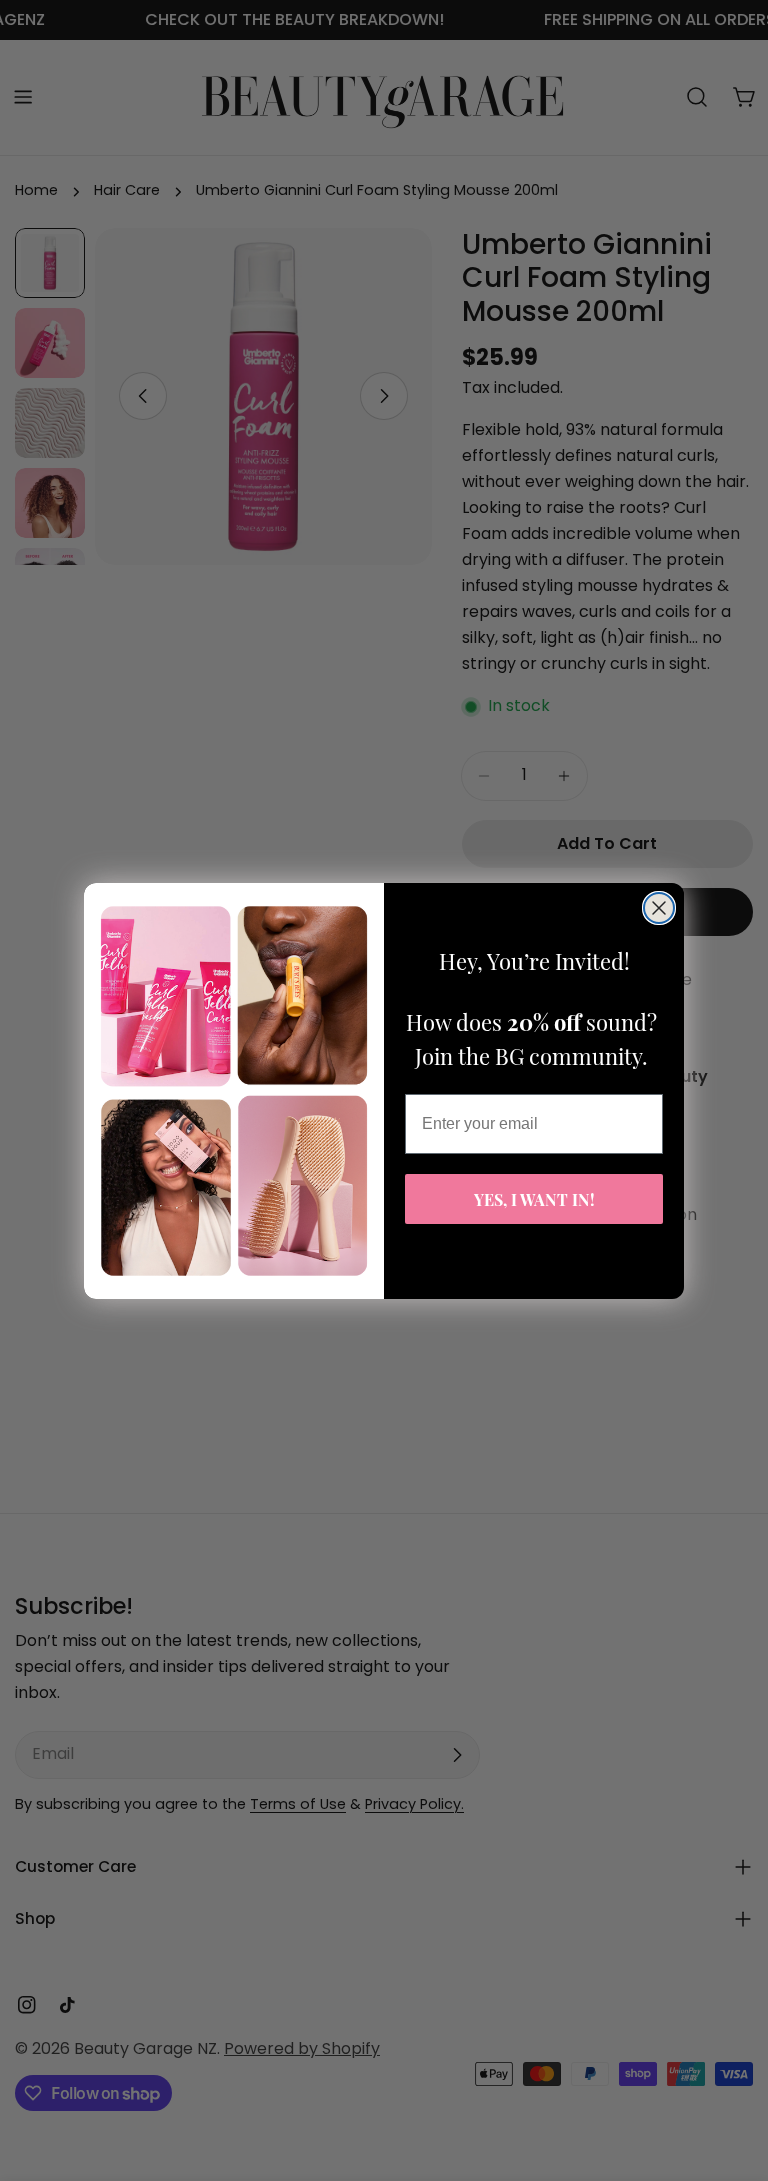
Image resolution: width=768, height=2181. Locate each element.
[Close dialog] (659, 908)
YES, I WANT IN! (534, 1198)
